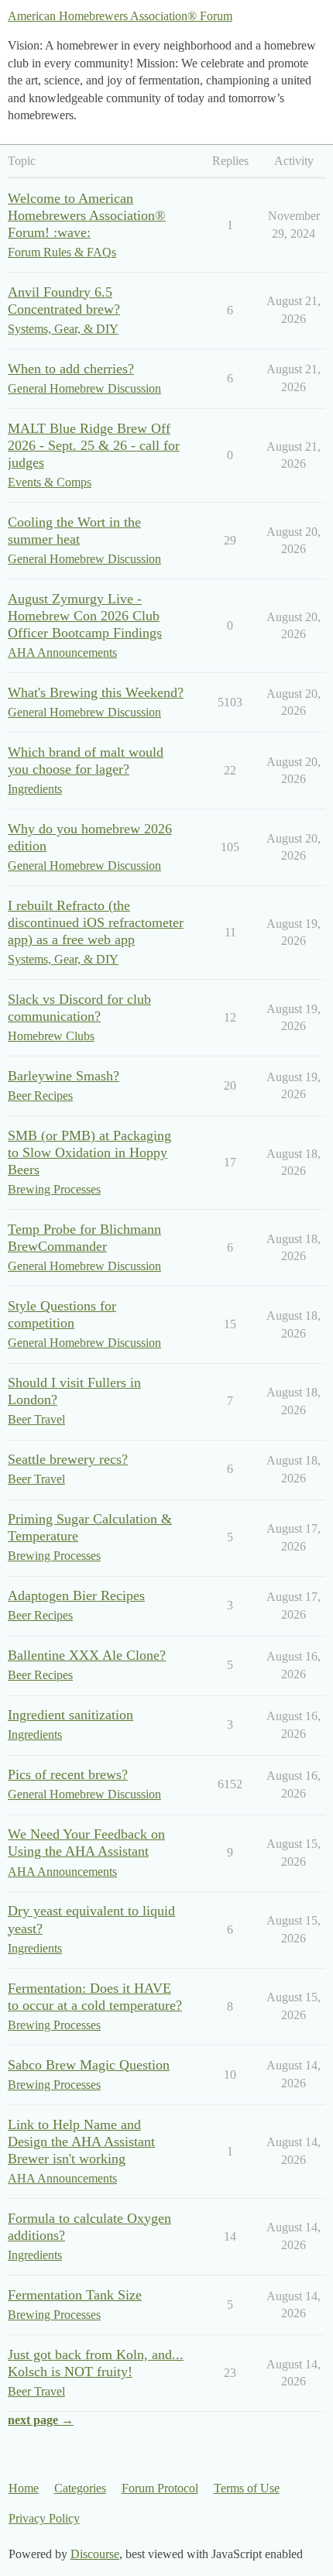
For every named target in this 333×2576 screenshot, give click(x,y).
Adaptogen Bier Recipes (76, 1595)
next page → (41, 2420)
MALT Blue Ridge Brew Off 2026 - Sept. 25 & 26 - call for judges (94, 445)
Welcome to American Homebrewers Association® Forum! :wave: (87, 215)
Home (24, 2488)
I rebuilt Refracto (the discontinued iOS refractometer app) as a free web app (96, 922)
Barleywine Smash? (64, 1076)
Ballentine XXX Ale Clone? (87, 1655)
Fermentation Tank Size (75, 2295)
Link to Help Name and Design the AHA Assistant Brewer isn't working (81, 2142)
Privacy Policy (44, 2518)
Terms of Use (247, 2488)
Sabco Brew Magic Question (89, 2065)
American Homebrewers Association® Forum (120, 16)
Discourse (95, 2554)
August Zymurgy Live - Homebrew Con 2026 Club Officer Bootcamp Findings (85, 616)
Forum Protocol (160, 2488)
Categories (80, 2488)
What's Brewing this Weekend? (96, 692)
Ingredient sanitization (70, 1715)
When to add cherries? (71, 369)
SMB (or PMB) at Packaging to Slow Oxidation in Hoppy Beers (89, 1152)
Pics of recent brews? (68, 1774)
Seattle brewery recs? (68, 1459)
